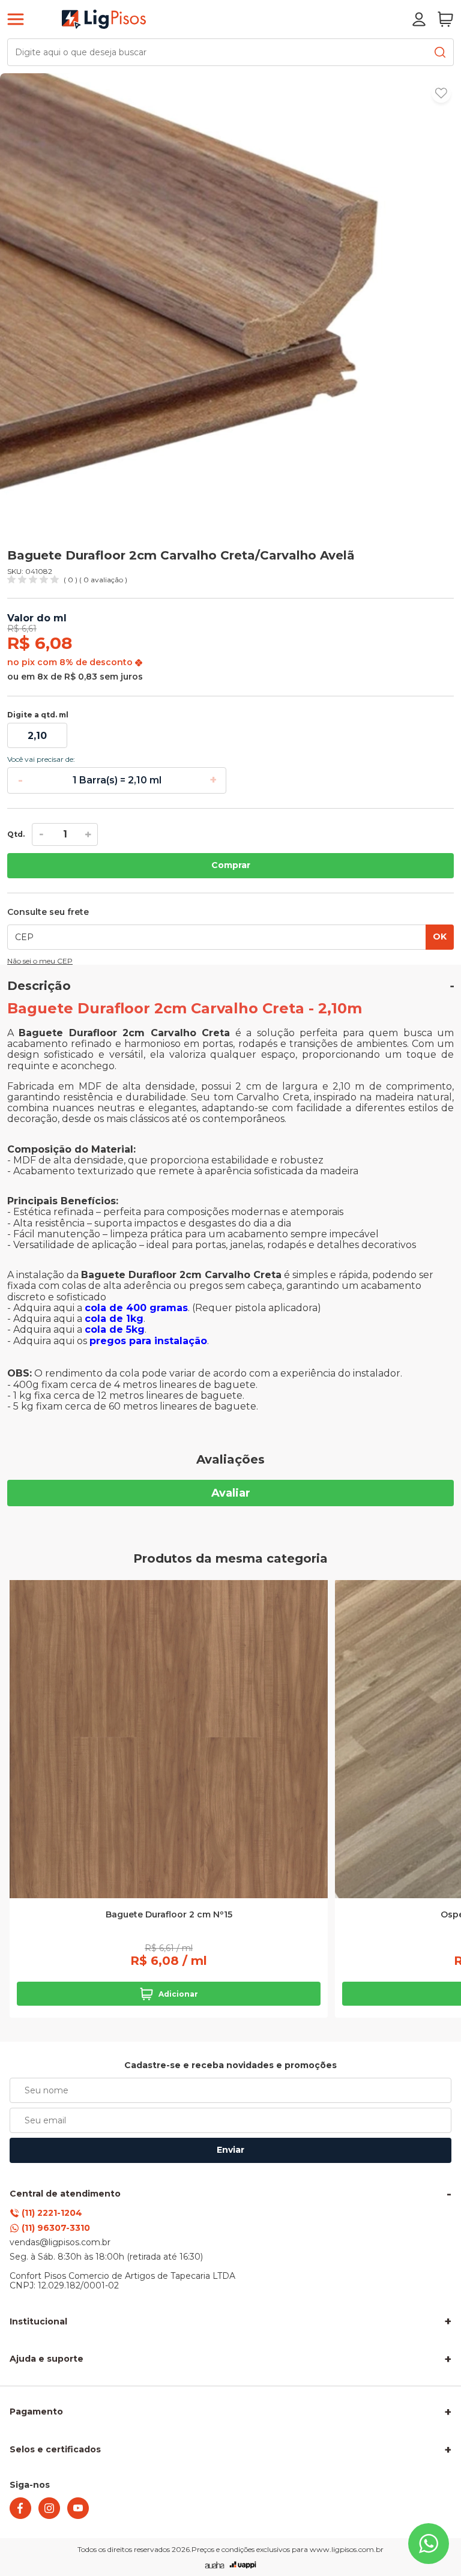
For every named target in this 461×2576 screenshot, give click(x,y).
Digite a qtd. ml (38, 715)
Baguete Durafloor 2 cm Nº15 (169, 1915)
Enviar (230, 2150)
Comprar (231, 865)
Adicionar (178, 1994)
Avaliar (231, 1493)
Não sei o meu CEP (40, 961)
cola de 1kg (114, 1319)
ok (440, 937)
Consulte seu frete (48, 912)
